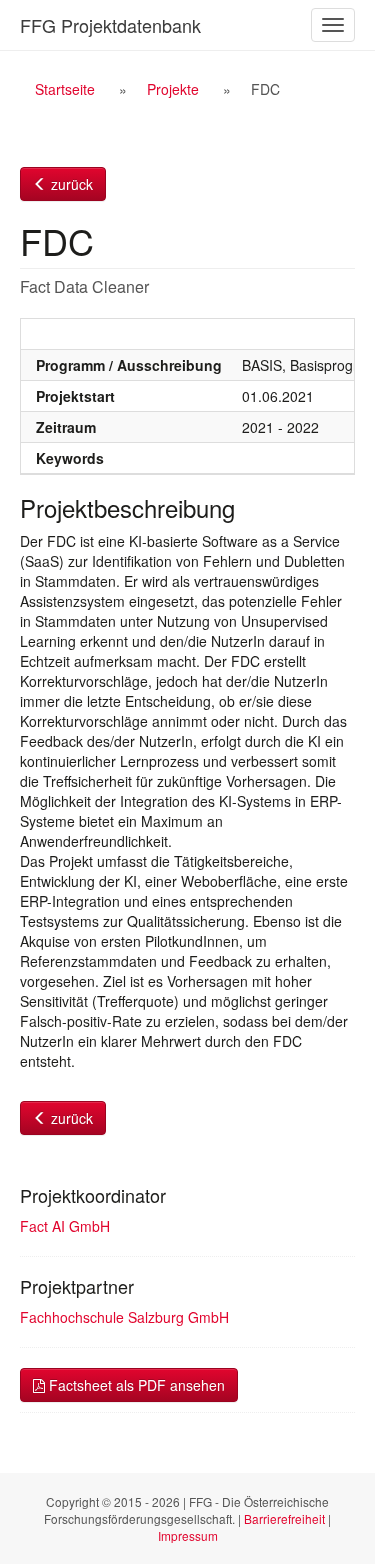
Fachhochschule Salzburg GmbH (124, 1317)
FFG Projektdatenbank (110, 25)
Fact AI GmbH (65, 1226)
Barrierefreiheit (284, 1518)
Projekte (173, 89)
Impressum (188, 1535)
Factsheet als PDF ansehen (135, 1385)
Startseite (65, 89)
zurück (70, 184)
